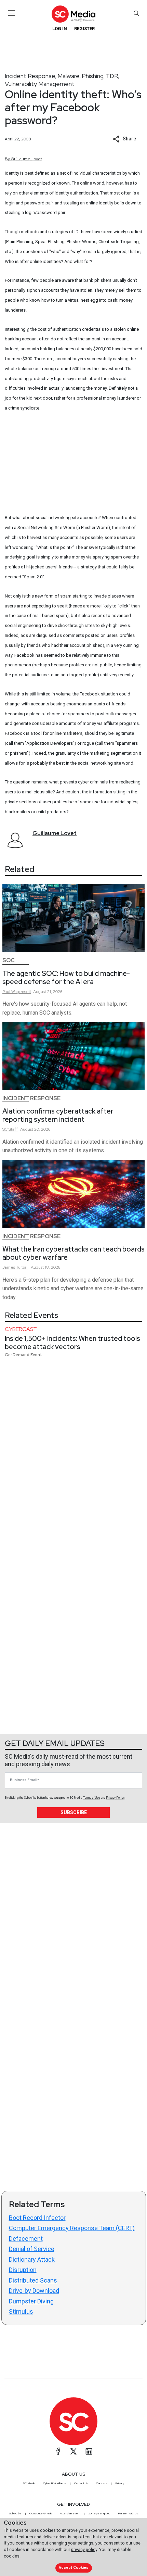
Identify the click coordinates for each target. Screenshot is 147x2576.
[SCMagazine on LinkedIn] (89, 2451)
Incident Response (30, 76)
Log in (60, 29)
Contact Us (81, 2483)
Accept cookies (73, 2568)
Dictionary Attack (32, 2259)
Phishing (93, 76)
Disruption (23, 2270)
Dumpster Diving (31, 2301)
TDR (112, 76)
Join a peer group (99, 2513)
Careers (102, 2483)
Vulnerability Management (40, 84)
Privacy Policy (115, 1798)
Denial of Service (32, 2249)
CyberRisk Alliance (55, 2483)
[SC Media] (73, 14)
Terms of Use (92, 1798)
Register (84, 29)
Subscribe (74, 1812)
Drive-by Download (34, 2291)
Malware (69, 76)
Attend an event (70, 2513)
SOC (9, 960)
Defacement (26, 2239)
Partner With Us (128, 2513)
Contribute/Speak (41, 2513)
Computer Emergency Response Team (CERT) (72, 2228)
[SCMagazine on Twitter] (73, 2451)
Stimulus (21, 2311)
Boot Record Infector (37, 2218)
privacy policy (84, 2549)
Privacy (120, 2483)
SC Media (29, 2483)
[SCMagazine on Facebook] (58, 2451)
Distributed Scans (33, 2280)
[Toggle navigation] (12, 13)
